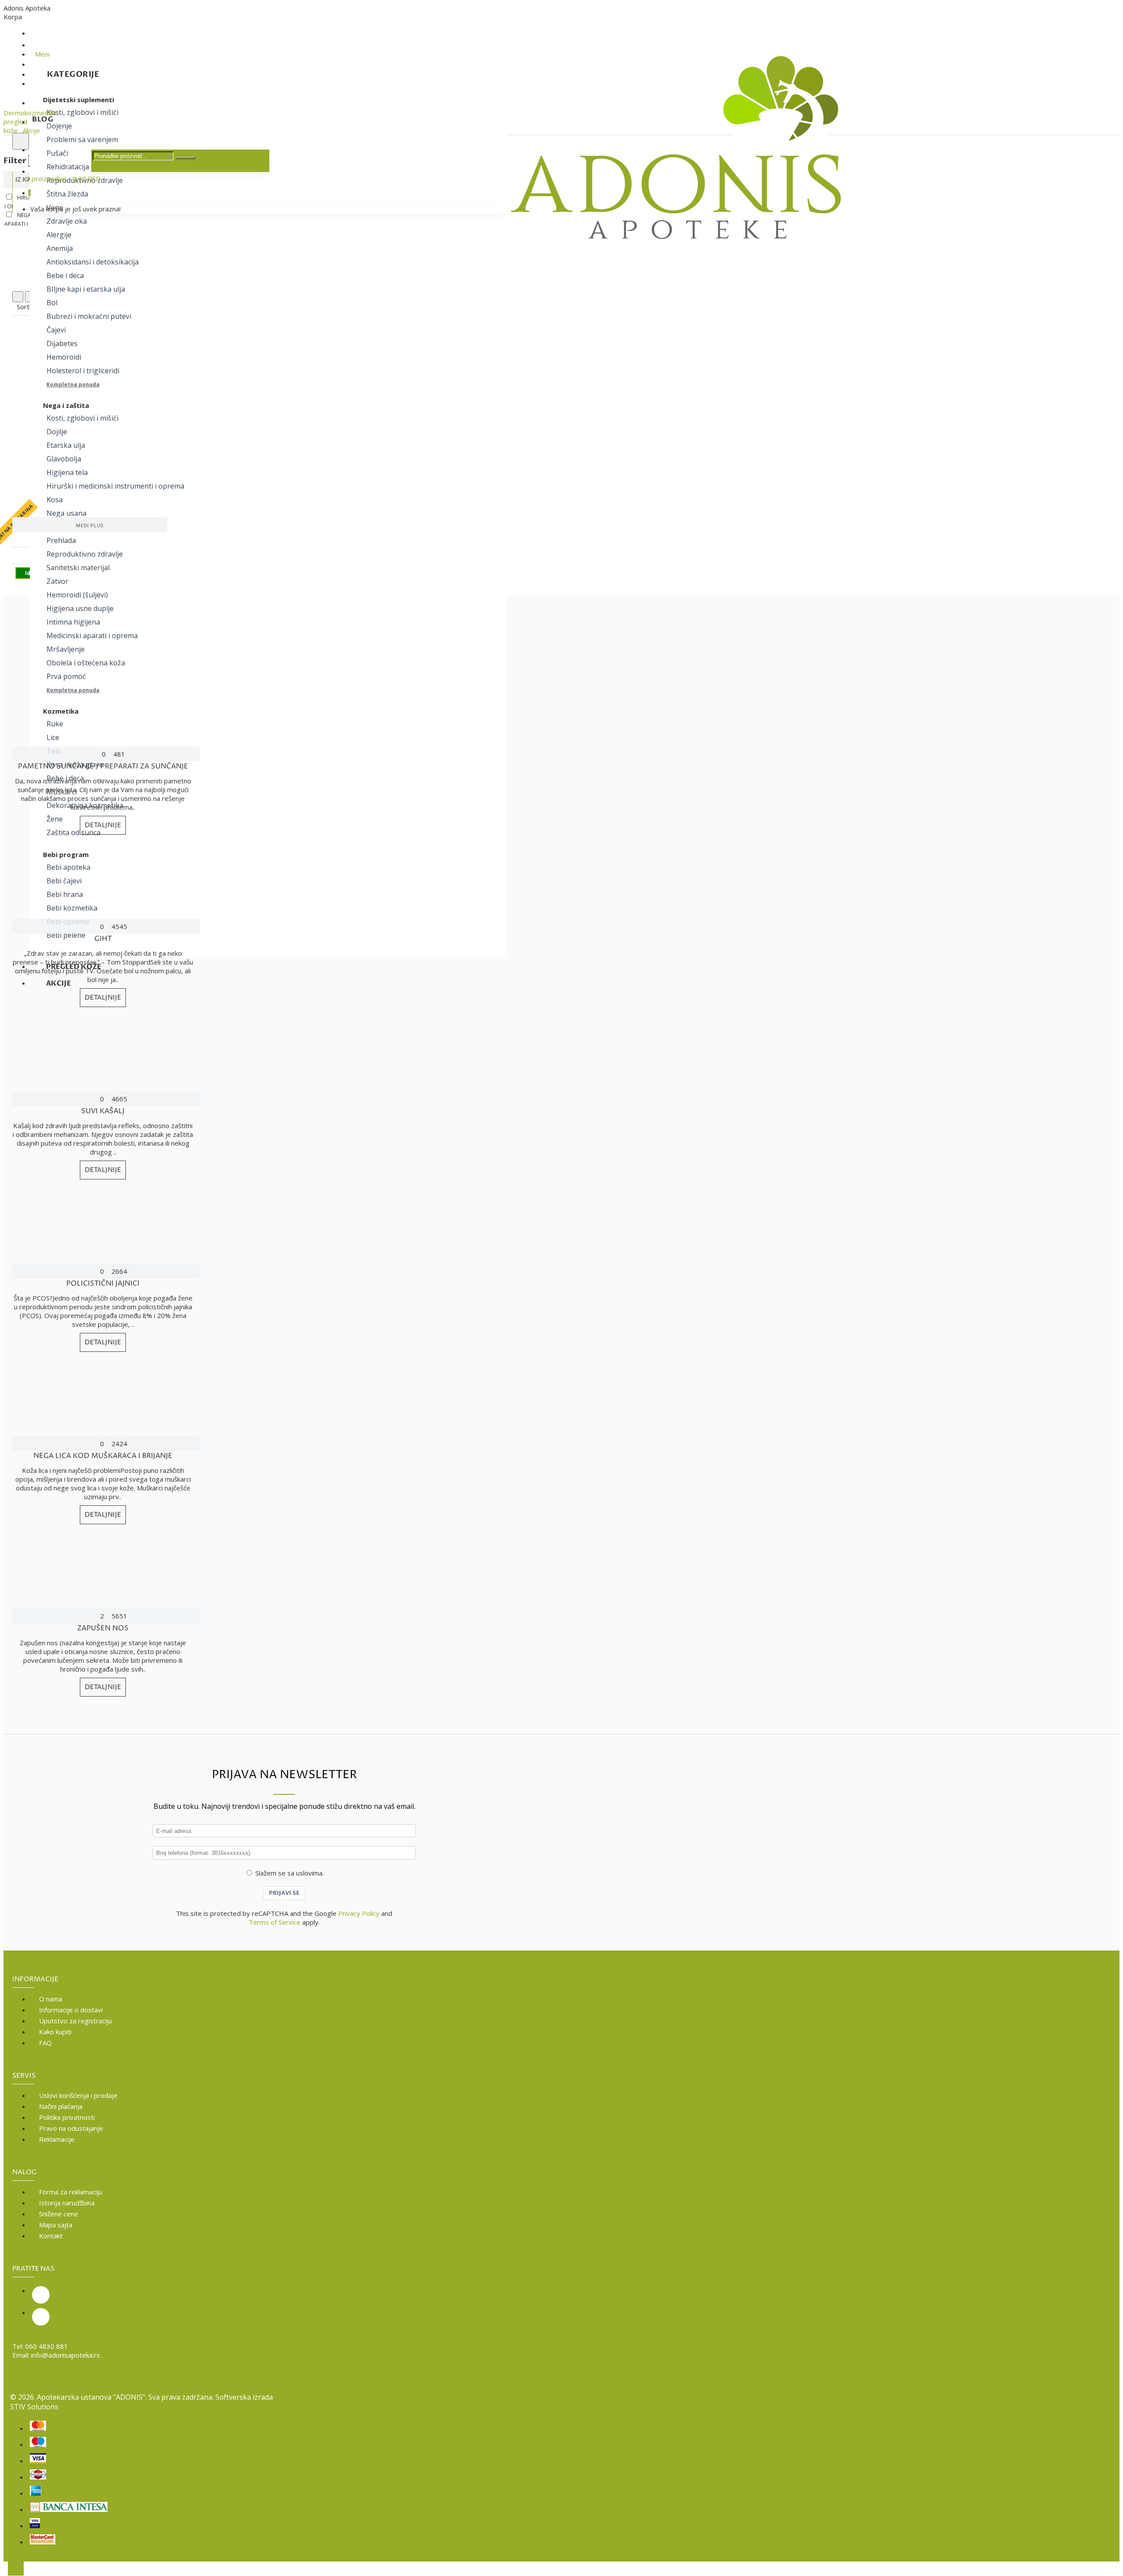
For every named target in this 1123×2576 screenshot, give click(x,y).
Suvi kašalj (103, 1111)
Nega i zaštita (66, 405)
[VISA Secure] (35, 2524)
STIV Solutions (34, 2407)
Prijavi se (284, 1893)
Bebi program (66, 854)
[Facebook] (41, 2317)
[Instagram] (41, 2295)
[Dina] (38, 2475)
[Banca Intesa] (69, 2508)
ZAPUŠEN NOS (103, 1628)
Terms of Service (275, 1922)
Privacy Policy (359, 1913)
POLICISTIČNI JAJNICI (103, 1283)
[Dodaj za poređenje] (41, 558)
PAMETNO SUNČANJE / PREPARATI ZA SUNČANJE (103, 766)
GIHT (103, 939)
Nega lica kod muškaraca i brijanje (103, 1456)
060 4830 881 (46, 2346)
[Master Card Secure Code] (43, 2540)
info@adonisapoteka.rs (66, 2355)
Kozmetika (61, 711)
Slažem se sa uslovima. (290, 1873)
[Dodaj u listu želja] (13, 558)
